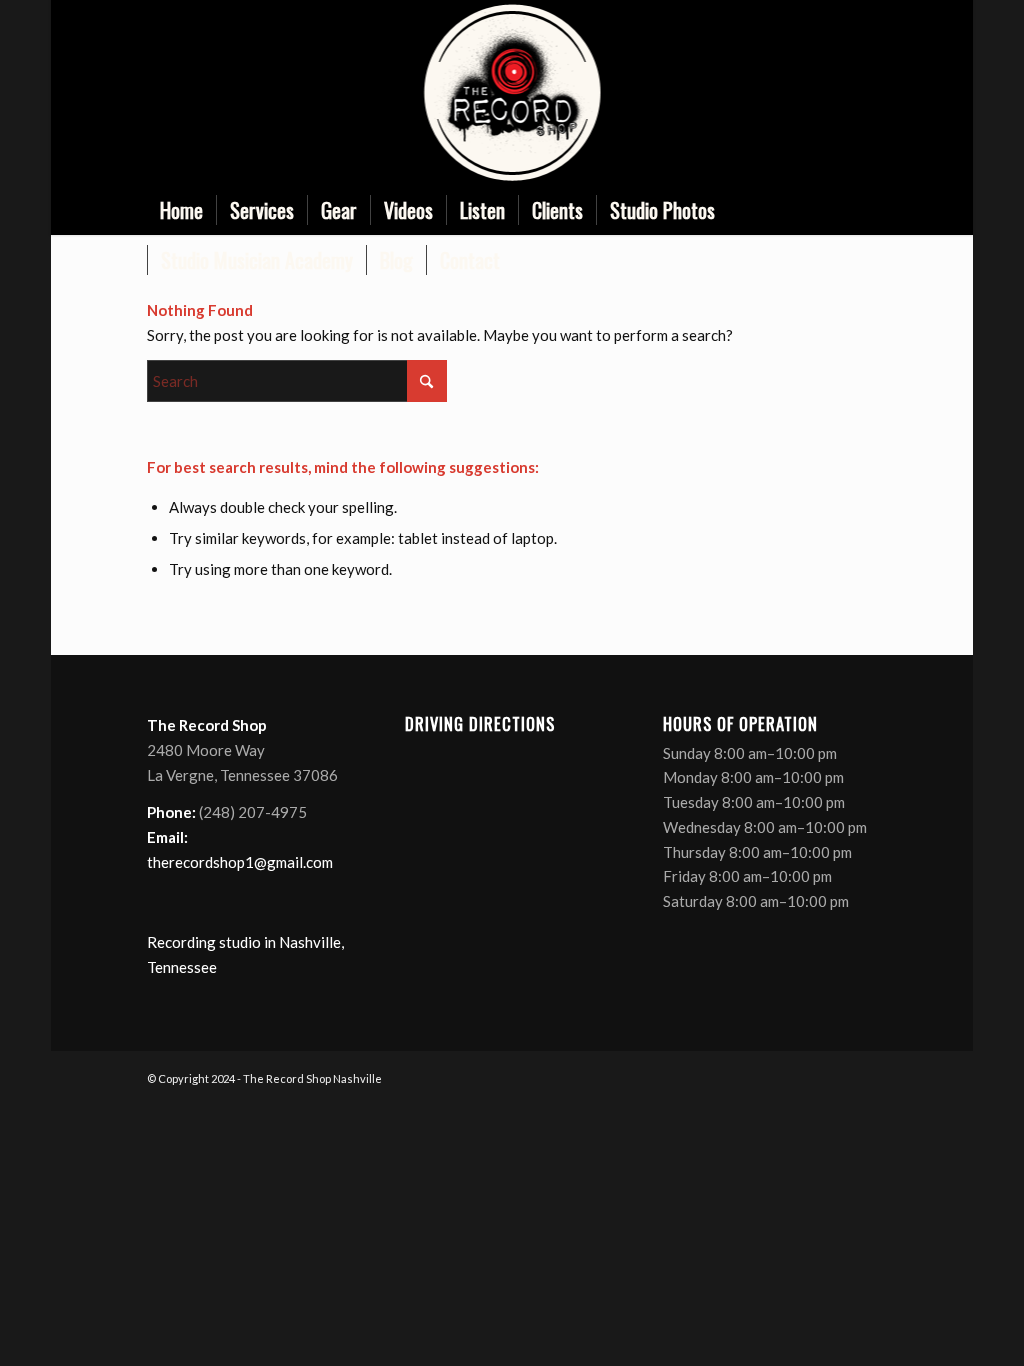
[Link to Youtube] (832, 93)
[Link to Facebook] (772, 93)
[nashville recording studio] (511, 92)
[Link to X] (802, 93)
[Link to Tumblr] (862, 93)
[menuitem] (181, 210)
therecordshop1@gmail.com (240, 862)
